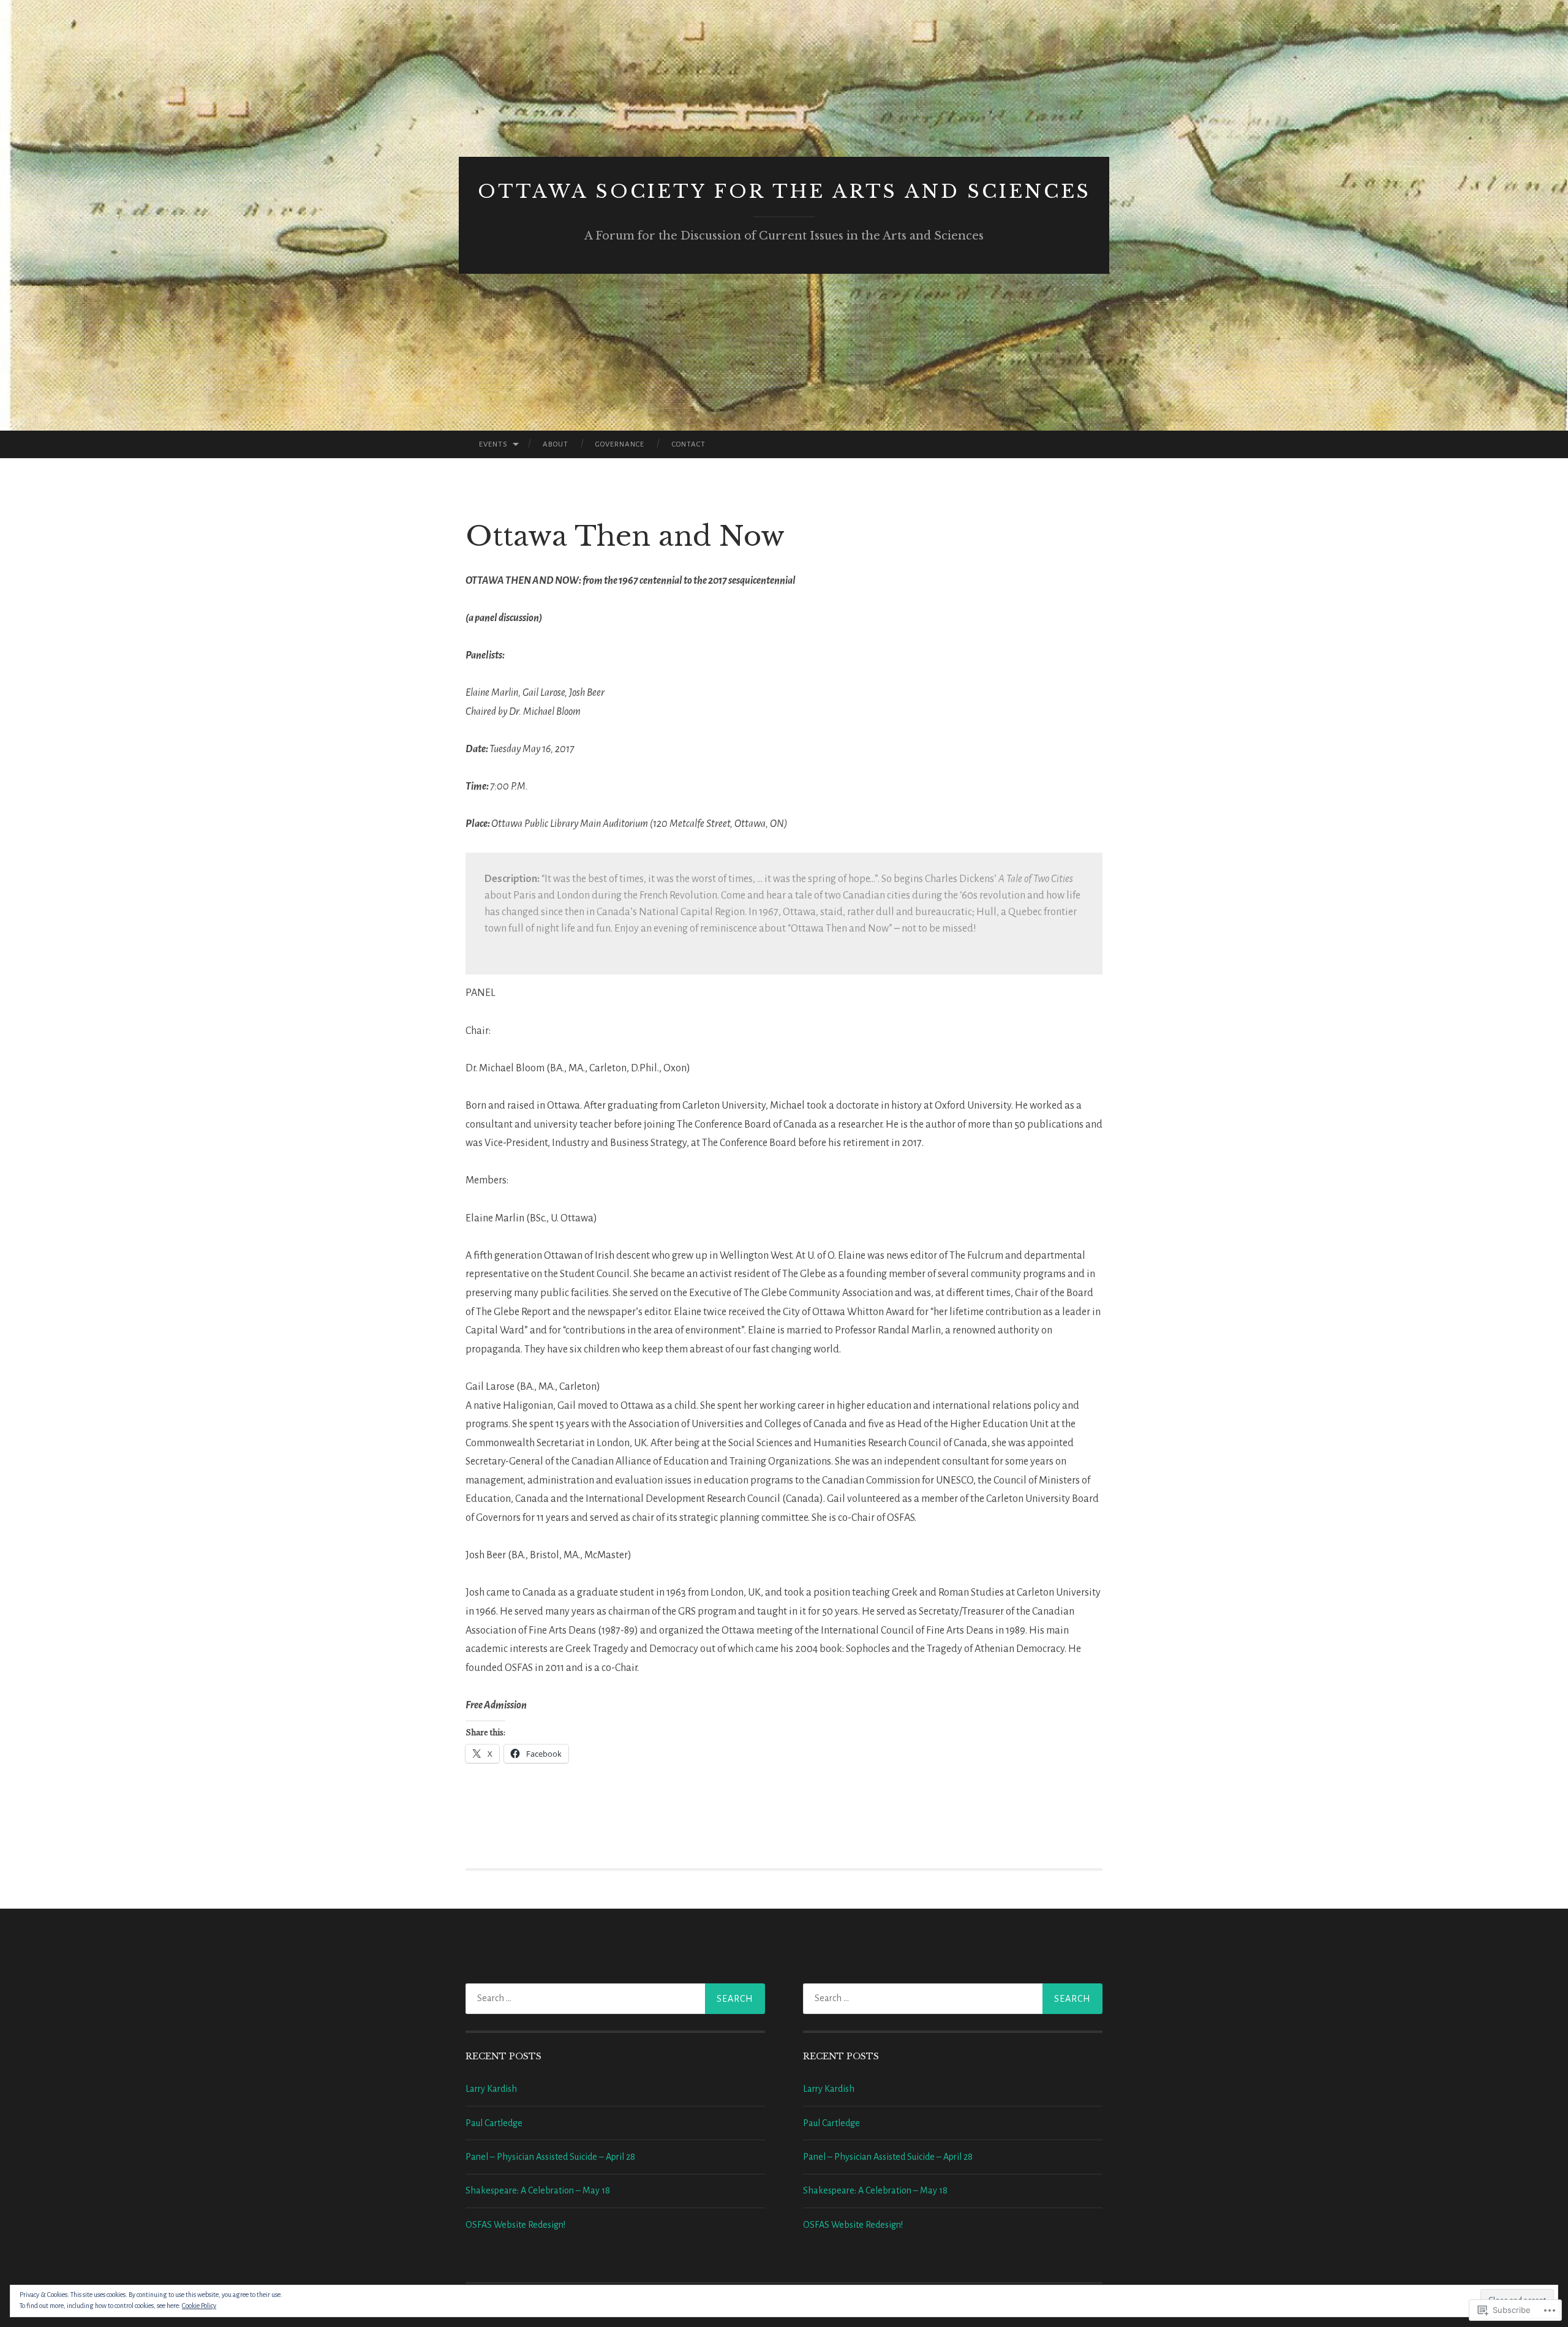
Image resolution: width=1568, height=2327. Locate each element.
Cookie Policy (199, 2306)
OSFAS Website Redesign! (515, 2225)
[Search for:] (615, 1999)
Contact (689, 444)
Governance (620, 444)
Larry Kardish (491, 2089)
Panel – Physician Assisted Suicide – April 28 (550, 2157)
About (556, 444)
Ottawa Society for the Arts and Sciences (784, 191)
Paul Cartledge (494, 2123)
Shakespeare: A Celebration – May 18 (538, 2190)
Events (493, 444)
